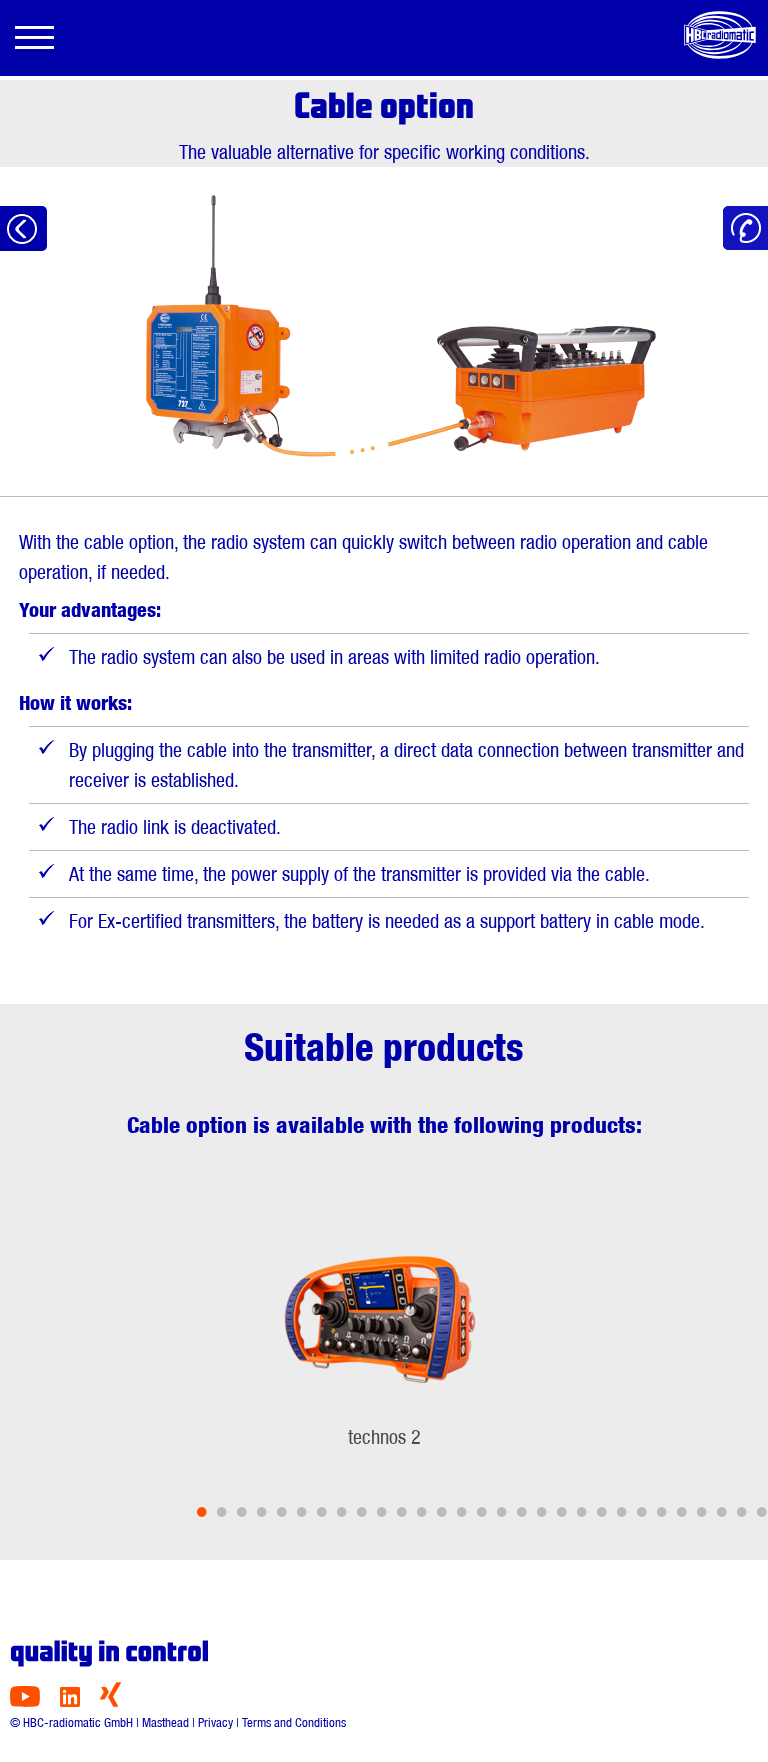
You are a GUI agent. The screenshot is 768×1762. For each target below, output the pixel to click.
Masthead (165, 1722)
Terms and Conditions (294, 1722)
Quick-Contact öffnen (745, 228)
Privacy (215, 1722)
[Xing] (110, 1701)
